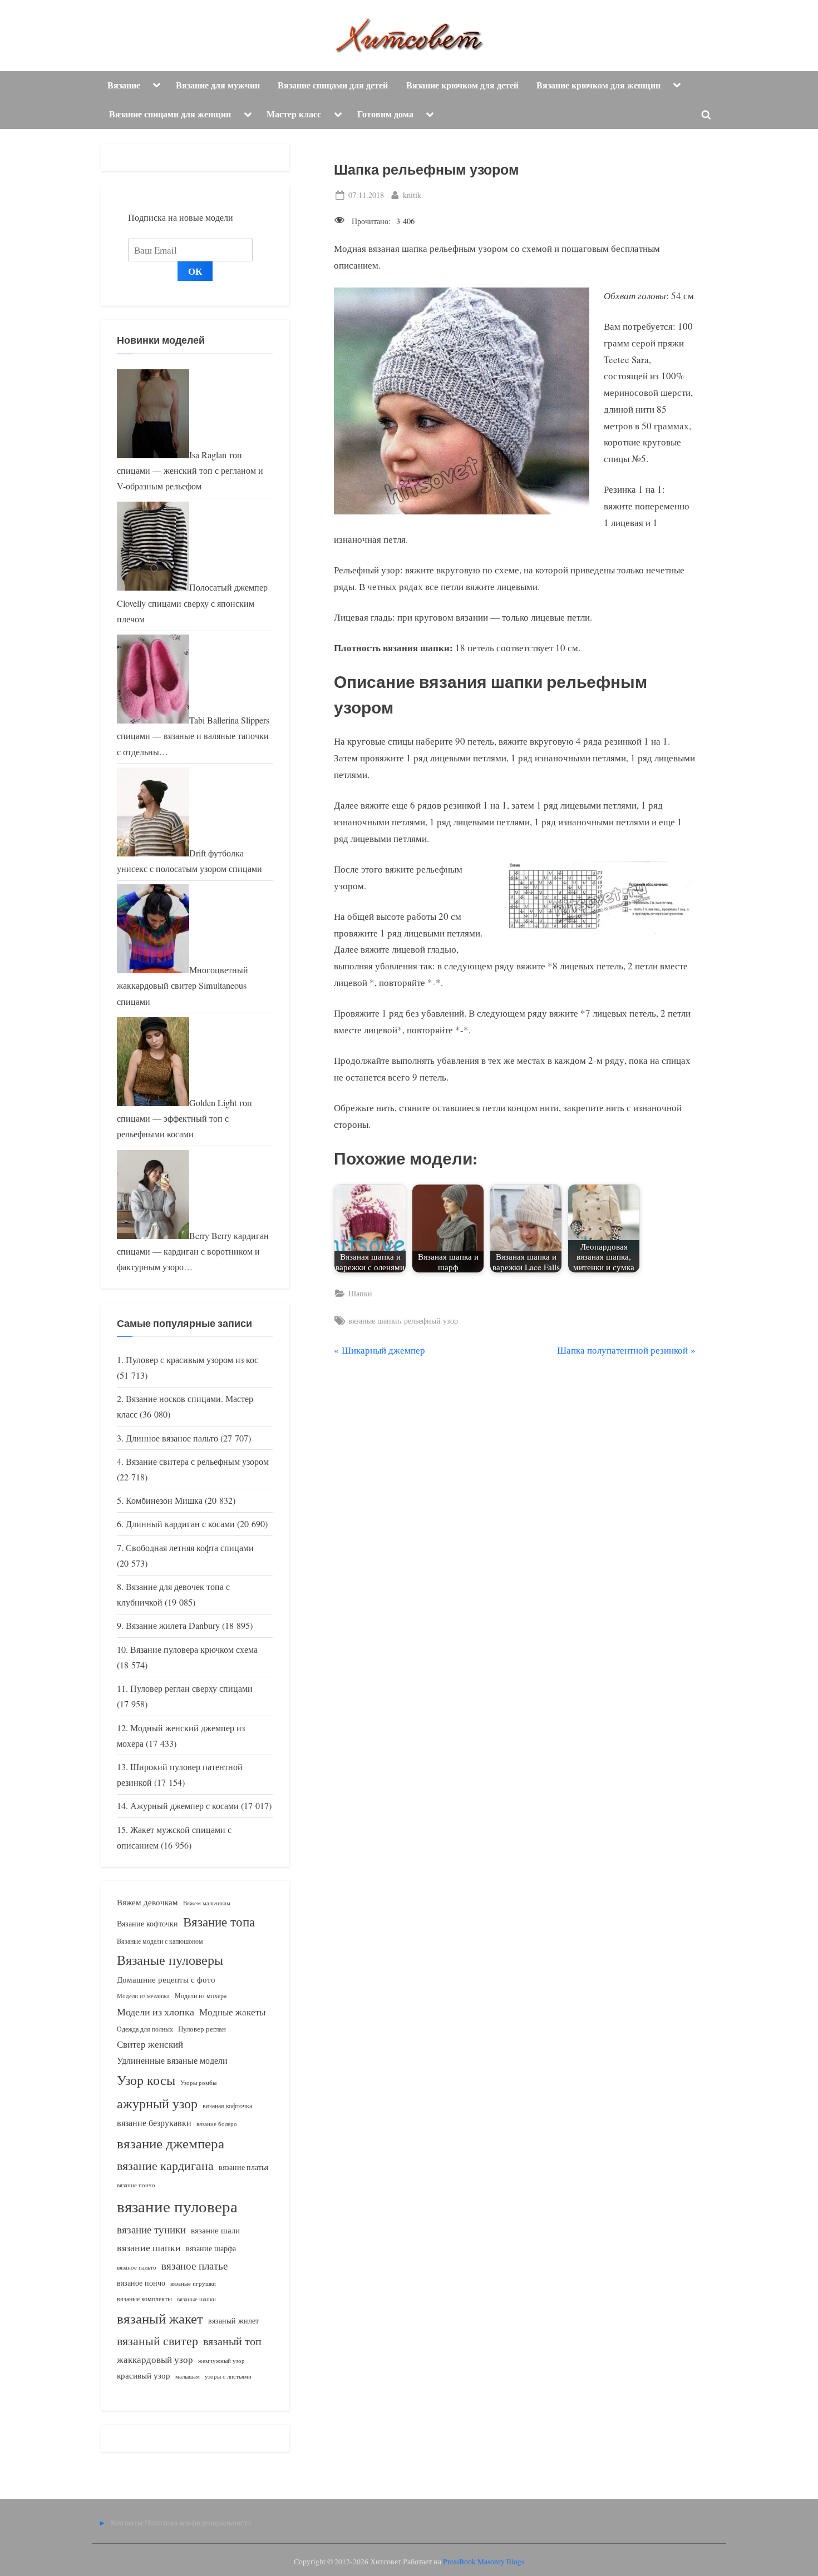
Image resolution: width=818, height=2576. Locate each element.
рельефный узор (431, 1321)
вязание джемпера (171, 2143)
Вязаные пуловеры (170, 1960)
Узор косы (146, 2080)
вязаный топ (232, 2341)
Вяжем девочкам (147, 1902)
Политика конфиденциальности (198, 2522)
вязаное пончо (141, 2283)
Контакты (127, 2522)
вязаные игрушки (193, 2283)
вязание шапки (149, 2247)
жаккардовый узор (155, 2359)
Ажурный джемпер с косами (184, 1806)
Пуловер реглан (202, 2029)
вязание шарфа (211, 2248)
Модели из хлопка (156, 2012)
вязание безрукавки (154, 2122)
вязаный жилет (233, 2320)
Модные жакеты (232, 2012)
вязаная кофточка (227, 2106)
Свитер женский (150, 2044)
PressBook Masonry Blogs (484, 2562)
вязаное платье (194, 2265)
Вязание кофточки (147, 1923)
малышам (188, 2376)
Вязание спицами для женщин (170, 114)
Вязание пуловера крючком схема (194, 1649)
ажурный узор (157, 2103)
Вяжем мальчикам (207, 1903)
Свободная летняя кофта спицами (190, 1548)
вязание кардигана (165, 2165)
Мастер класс (294, 114)
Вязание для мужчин (218, 85)
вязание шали (215, 2230)
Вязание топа (219, 1921)
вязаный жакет (160, 2318)
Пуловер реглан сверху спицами (191, 1688)
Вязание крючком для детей (462, 85)
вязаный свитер (157, 2340)
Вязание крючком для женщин (598, 85)
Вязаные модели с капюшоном (160, 1941)
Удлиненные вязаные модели (172, 2060)
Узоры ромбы (198, 2082)
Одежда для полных (145, 2029)
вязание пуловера (177, 2206)
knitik (412, 195)
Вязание (124, 85)
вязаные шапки (374, 1321)
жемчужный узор (221, 2361)
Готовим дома (385, 114)
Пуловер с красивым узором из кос (192, 1360)
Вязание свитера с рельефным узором (197, 1462)
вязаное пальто (137, 2267)
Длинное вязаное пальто (172, 1438)
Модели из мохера (201, 1995)
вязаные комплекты (144, 2299)
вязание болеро (217, 2124)
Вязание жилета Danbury (173, 1626)
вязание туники (151, 2229)
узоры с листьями (228, 2376)
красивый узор (144, 2376)
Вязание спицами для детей (333, 85)
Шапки (360, 1293)
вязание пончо (136, 2185)
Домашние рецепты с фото (166, 1979)
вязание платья (243, 2167)
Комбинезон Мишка (164, 1500)
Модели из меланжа (143, 1996)
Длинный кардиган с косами (180, 1524)
